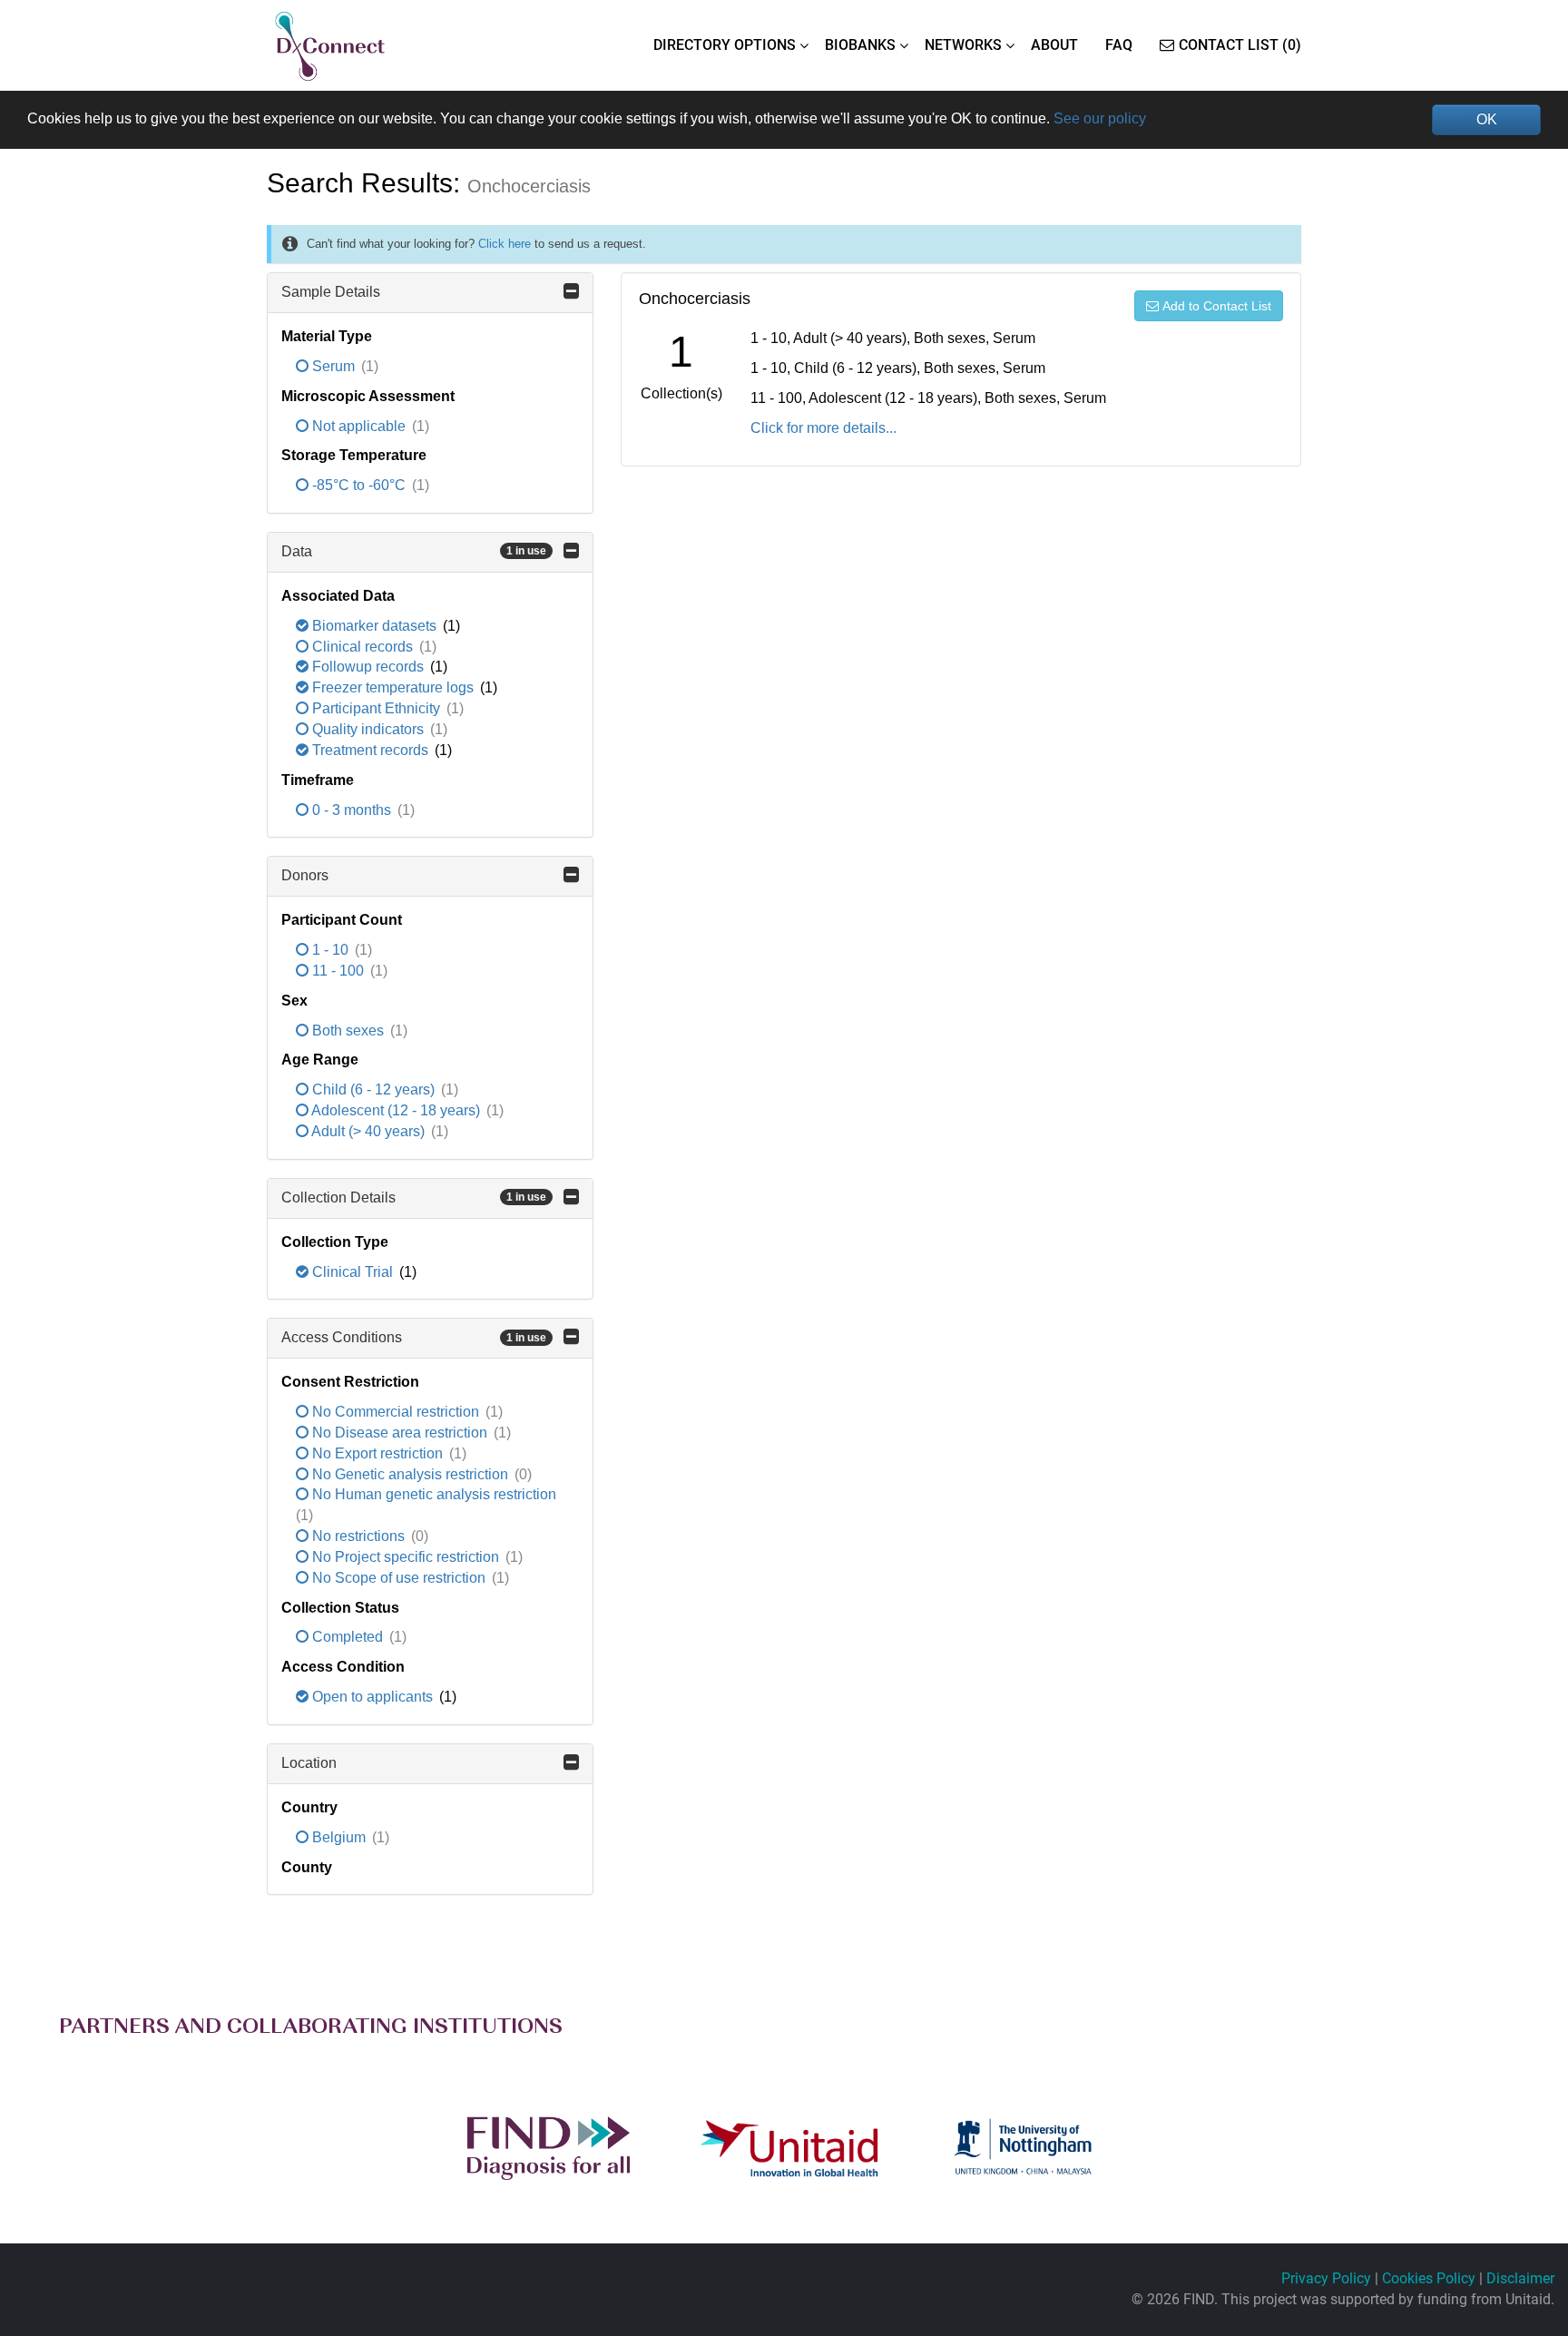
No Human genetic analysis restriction (432, 1494)
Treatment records (370, 750)
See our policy (1100, 118)
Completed (348, 1637)
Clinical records (363, 647)
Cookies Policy (1429, 2278)
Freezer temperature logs (393, 687)
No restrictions (358, 1536)
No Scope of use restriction (399, 1578)
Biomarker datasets (374, 626)
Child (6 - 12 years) (373, 1089)
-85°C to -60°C (359, 485)
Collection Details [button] (414, 1197)
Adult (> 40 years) (368, 1131)
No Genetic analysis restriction (410, 1474)
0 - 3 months (352, 810)
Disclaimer (1520, 2278)
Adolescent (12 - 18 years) (396, 1110)
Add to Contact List (1217, 306)
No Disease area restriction (400, 1433)
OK (1487, 119)
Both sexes (348, 1031)
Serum (333, 366)
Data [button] (414, 551)
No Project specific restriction (406, 1557)
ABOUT (1054, 45)
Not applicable (359, 426)
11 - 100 (338, 971)
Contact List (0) (1240, 45)
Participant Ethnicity (376, 708)
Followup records (368, 667)
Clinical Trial (353, 1272)
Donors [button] (305, 875)
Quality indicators (368, 729)
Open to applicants (372, 1697)
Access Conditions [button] (414, 1337)
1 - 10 (330, 950)
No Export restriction (377, 1453)
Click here (505, 244)
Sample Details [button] (331, 292)
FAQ (1119, 45)
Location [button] (309, 1763)
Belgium (339, 1837)
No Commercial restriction (396, 1412)
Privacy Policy (1326, 2278)
